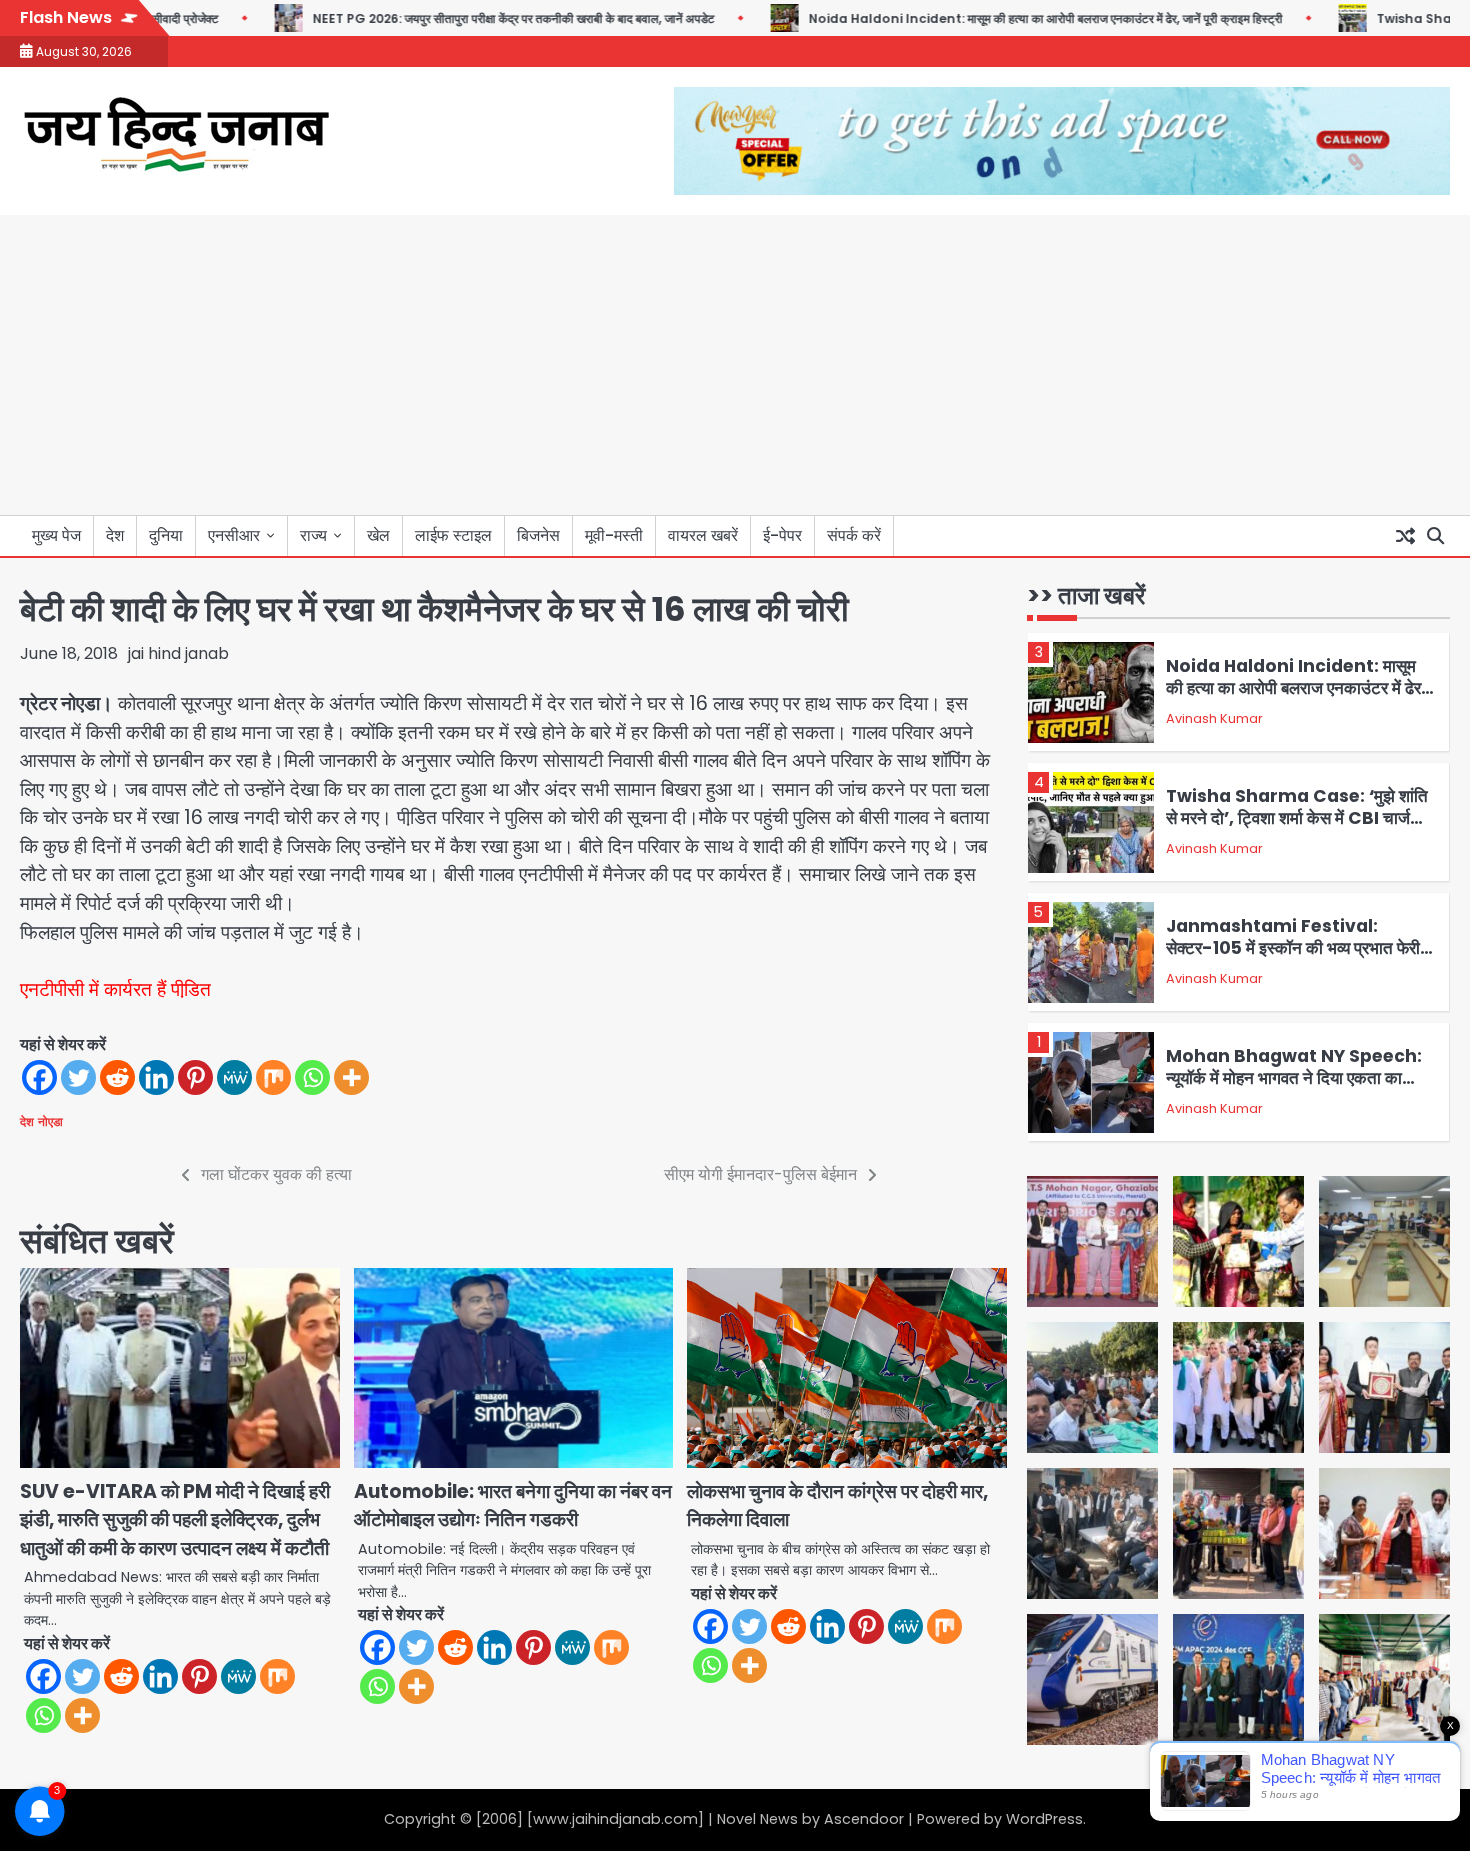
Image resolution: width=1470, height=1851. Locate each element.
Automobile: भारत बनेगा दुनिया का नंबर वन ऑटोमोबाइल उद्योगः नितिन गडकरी (513, 1506)
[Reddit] (117, 1077)
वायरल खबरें (703, 535)
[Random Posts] (1405, 536)
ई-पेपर (782, 535)
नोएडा (50, 1122)
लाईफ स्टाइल (453, 535)
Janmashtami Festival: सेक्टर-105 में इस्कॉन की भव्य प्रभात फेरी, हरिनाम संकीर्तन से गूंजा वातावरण (1295, 948)
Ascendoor (864, 1819)
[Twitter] (78, 1077)
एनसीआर (234, 535)
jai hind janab (178, 653)
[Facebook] (39, 1077)
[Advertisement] (735, 365)
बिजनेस (538, 535)
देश (115, 535)
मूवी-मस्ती (614, 535)
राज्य (313, 535)
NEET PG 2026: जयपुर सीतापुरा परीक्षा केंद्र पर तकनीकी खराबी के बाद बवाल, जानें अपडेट (466, 18)
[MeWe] (234, 1077)
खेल (378, 535)
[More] (351, 1077)
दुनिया (166, 535)
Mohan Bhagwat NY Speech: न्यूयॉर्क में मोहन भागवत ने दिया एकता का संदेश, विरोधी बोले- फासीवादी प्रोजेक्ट (1294, 1078)
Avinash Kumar (1214, 718)
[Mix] (273, 1077)
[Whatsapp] (312, 1077)
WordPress (1044, 1819)
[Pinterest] (195, 1077)
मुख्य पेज (56, 535)
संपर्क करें (854, 535)
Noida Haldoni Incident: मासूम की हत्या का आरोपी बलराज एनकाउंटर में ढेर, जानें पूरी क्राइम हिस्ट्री (998, 18)
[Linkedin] (156, 1077)
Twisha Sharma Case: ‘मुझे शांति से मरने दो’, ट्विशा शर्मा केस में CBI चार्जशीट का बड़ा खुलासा (1300, 818)
